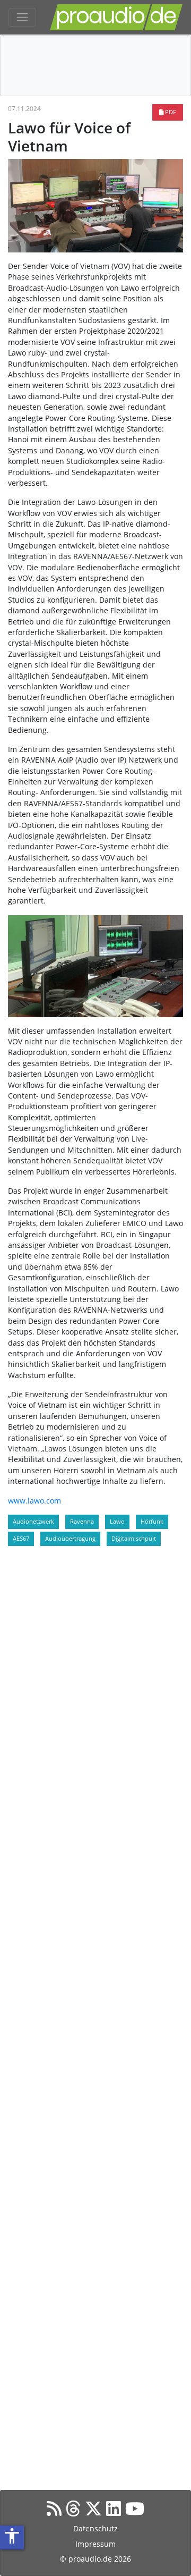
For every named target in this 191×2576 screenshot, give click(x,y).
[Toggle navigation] (22, 18)
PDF (170, 112)
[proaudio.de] (116, 17)
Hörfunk (152, 1521)
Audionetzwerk (33, 1521)
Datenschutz (95, 2528)
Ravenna (82, 1521)
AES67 (21, 1538)
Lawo (117, 1521)
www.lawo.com (34, 1501)
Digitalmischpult (134, 1538)
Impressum (95, 2544)
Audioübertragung (70, 1538)
